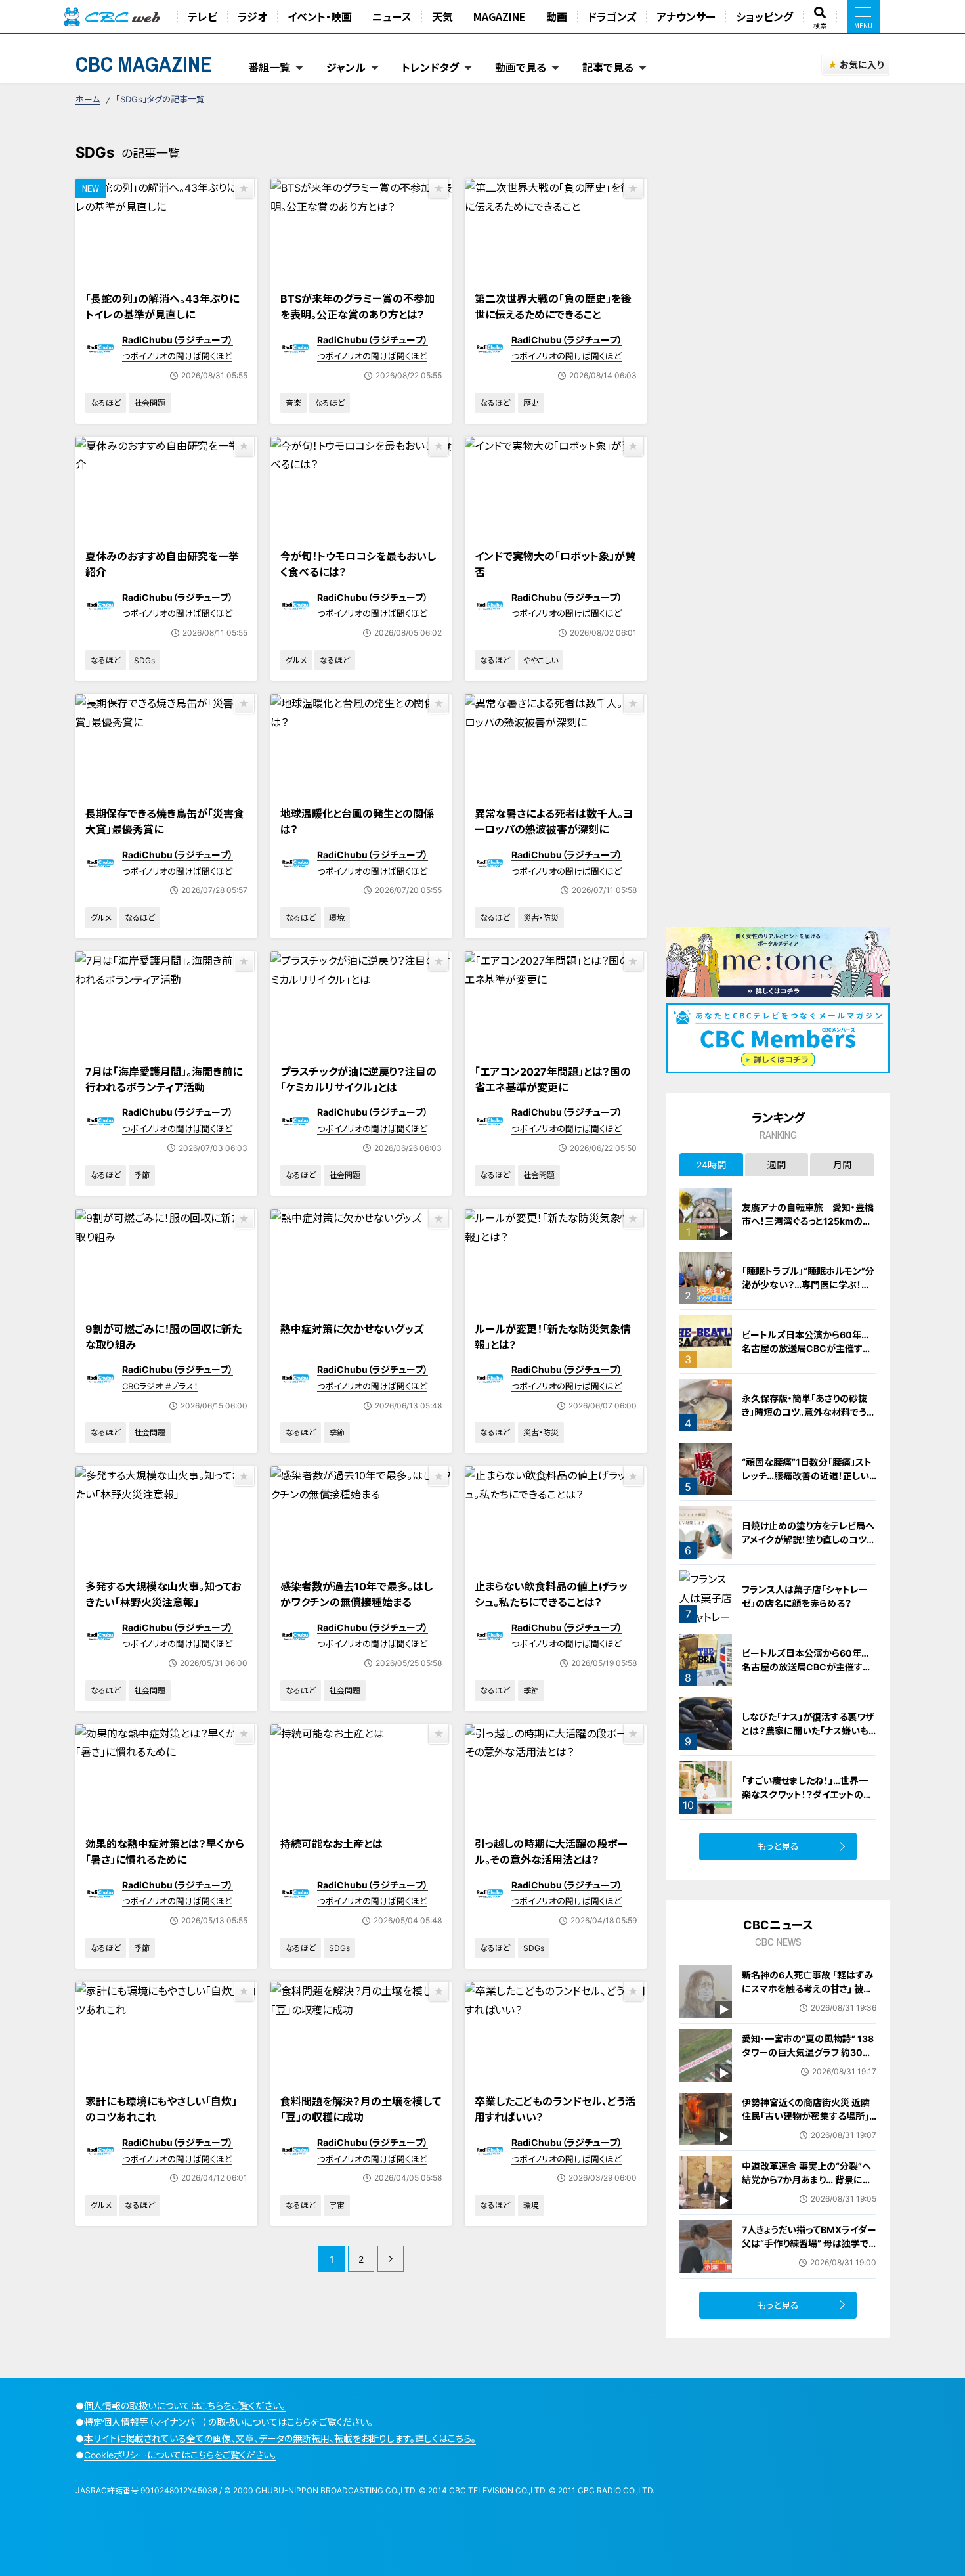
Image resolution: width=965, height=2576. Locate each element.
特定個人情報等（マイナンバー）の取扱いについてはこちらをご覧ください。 (228, 2422)
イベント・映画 (320, 16)
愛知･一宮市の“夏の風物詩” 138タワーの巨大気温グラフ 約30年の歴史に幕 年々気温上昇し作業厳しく (808, 2059)
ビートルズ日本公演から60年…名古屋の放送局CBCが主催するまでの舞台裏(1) (806, 1667)
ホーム (88, 99)
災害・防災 (541, 918)
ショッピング (764, 16)
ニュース (392, 16)
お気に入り (862, 65)
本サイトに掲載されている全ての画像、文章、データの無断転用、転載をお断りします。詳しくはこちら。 (280, 2438)
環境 (337, 918)
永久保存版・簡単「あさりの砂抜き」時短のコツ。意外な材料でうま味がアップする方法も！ (808, 1412)
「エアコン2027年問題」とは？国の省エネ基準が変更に (553, 1080)
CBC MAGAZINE (144, 64)
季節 (142, 1175)
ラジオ (252, 16)
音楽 (293, 403)
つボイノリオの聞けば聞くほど (177, 356)
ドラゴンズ (612, 16)
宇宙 (337, 2205)
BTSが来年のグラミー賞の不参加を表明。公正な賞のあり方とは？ (357, 307)
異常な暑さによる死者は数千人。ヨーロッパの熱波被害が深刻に (554, 821)
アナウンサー (686, 16)
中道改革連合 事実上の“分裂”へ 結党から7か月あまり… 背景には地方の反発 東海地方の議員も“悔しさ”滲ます (809, 2187)
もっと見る (778, 1846)
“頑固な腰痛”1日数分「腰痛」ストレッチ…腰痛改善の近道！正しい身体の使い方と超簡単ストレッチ (808, 1476)
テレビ (203, 16)
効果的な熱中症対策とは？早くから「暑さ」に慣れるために (165, 1852)
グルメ (296, 660)
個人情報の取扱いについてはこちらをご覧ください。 (185, 2406)
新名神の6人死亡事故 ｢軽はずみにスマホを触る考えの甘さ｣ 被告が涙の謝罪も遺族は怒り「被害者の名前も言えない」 (807, 1996)
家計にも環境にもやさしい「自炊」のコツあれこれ (161, 2109)
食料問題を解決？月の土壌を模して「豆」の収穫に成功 (361, 2109)
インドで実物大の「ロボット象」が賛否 (555, 564)
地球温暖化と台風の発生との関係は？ (357, 821)
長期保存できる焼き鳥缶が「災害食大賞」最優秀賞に (165, 821)
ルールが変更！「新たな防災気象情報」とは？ (553, 1337)
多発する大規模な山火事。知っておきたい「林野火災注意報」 (163, 1594)
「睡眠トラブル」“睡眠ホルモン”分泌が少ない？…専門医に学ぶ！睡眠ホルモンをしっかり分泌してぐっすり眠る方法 (808, 1292)
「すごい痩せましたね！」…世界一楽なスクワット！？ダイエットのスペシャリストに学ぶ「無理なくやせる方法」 (808, 1801)
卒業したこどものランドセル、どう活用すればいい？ (555, 2109)
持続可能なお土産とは (332, 1844)
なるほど (106, 403)
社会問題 (150, 403)
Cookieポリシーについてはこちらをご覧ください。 (180, 2455)
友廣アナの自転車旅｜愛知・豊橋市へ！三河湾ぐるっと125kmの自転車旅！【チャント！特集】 (808, 1221)
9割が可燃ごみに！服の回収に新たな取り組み (163, 1337)
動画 (557, 16)
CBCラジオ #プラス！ (160, 1386)
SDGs (144, 660)
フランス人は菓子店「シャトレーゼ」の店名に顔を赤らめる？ (805, 1596)
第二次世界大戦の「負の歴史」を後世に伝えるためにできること (553, 307)
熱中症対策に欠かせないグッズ (352, 1329)
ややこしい (541, 660)
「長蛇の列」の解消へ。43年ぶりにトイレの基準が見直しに (162, 307)
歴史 (531, 403)
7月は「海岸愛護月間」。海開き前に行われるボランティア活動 (164, 1080)
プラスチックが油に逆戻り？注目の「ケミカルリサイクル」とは (358, 1080)
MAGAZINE (500, 16)
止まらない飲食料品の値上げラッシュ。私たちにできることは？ (551, 1594)
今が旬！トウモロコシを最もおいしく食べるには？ (358, 564)
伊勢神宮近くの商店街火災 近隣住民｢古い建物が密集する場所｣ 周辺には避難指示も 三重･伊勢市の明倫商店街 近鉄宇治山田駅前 (809, 2123)
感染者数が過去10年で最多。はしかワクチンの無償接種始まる (356, 1594)
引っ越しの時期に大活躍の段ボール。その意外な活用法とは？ (551, 1852)
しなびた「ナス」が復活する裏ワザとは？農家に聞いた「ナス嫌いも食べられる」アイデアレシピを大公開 (809, 1737)
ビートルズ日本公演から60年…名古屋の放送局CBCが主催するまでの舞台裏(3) (806, 1348)
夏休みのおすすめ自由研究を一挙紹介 (162, 564)
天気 (442, 16)
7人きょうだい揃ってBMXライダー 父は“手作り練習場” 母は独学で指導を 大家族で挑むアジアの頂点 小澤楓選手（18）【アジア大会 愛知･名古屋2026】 (809, 2257)
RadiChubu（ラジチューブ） (178, 340)
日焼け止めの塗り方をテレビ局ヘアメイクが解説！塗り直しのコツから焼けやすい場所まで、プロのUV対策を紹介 (809, 1546)
